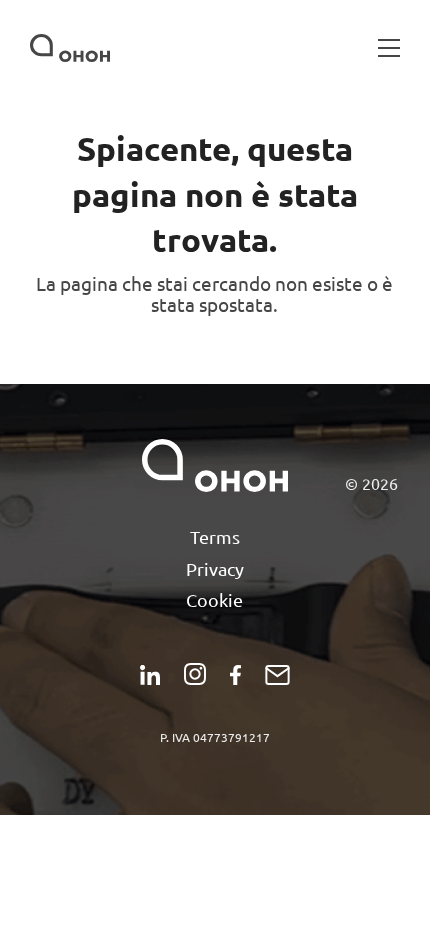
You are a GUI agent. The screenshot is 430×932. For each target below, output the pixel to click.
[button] (389, 48)
